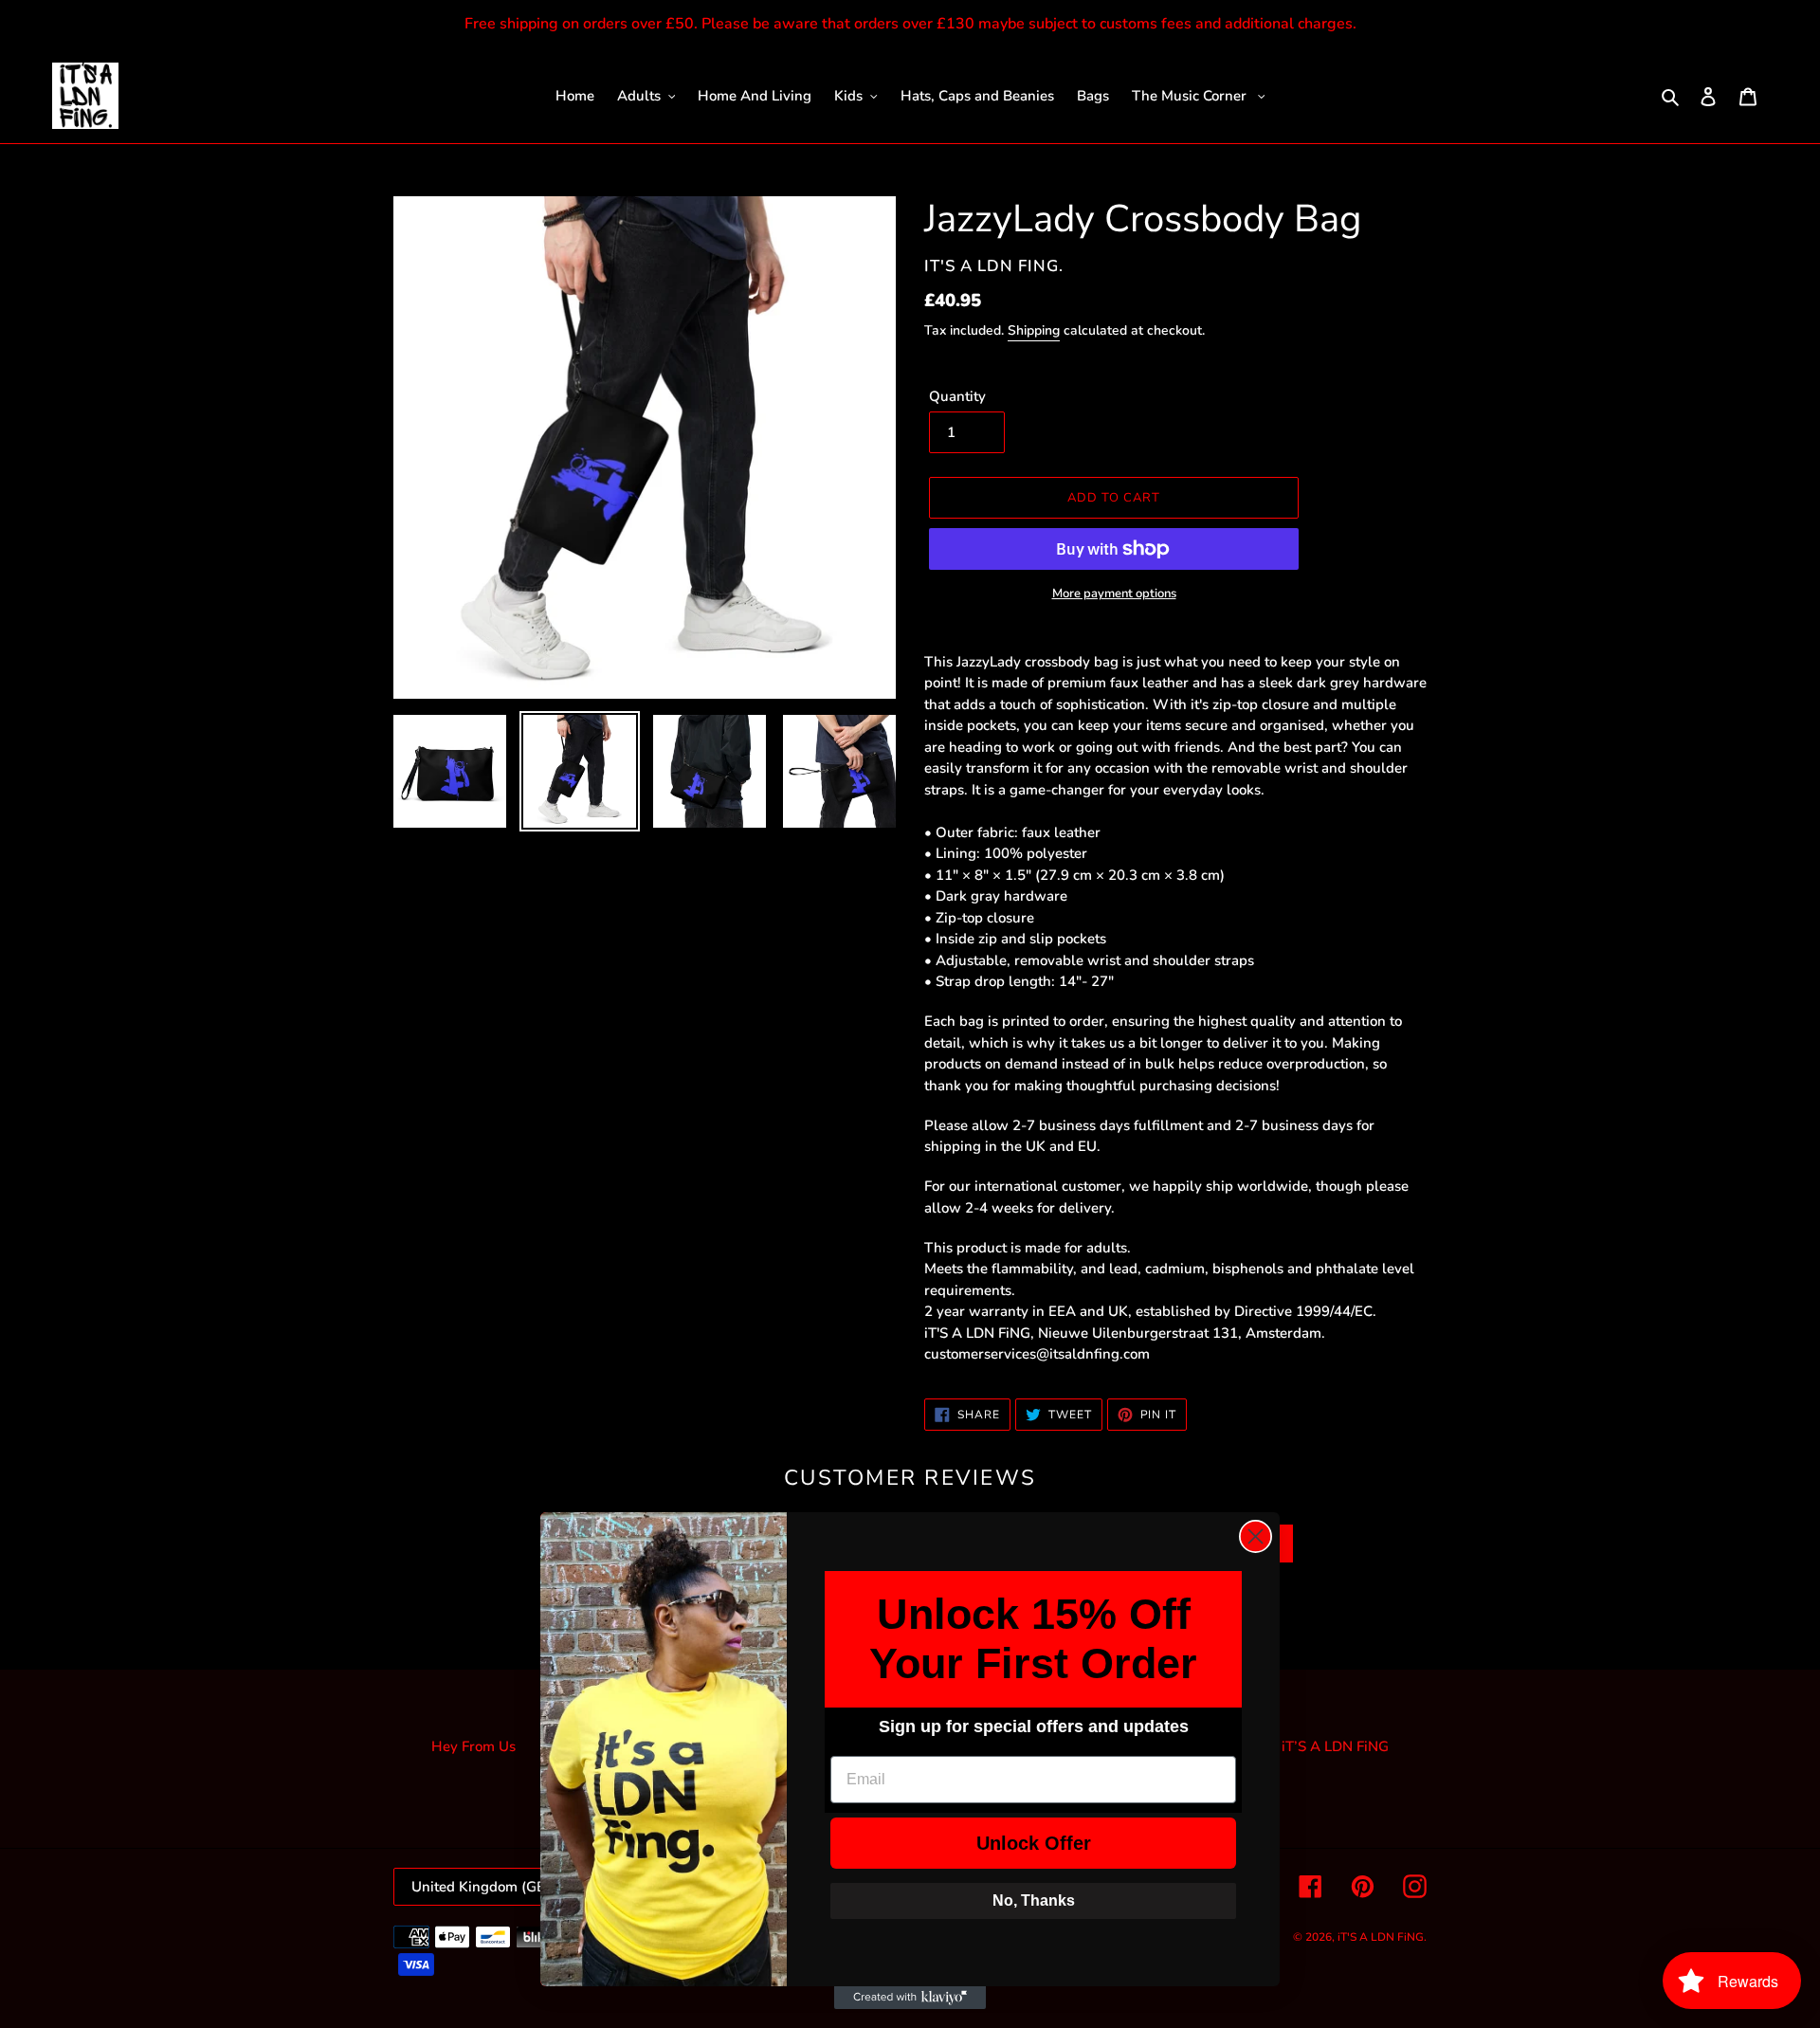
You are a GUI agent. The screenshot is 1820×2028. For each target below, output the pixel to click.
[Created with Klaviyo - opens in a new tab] (910, 1998)
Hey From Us (473, 1746)
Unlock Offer (1034, 1843)
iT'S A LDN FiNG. (1382, 1937)
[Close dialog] (1256, 1536)
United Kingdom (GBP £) (492, 1887)
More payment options (1114, 594)
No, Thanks (1034, 1900)
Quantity (957, 396)
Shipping (1034, 330)
